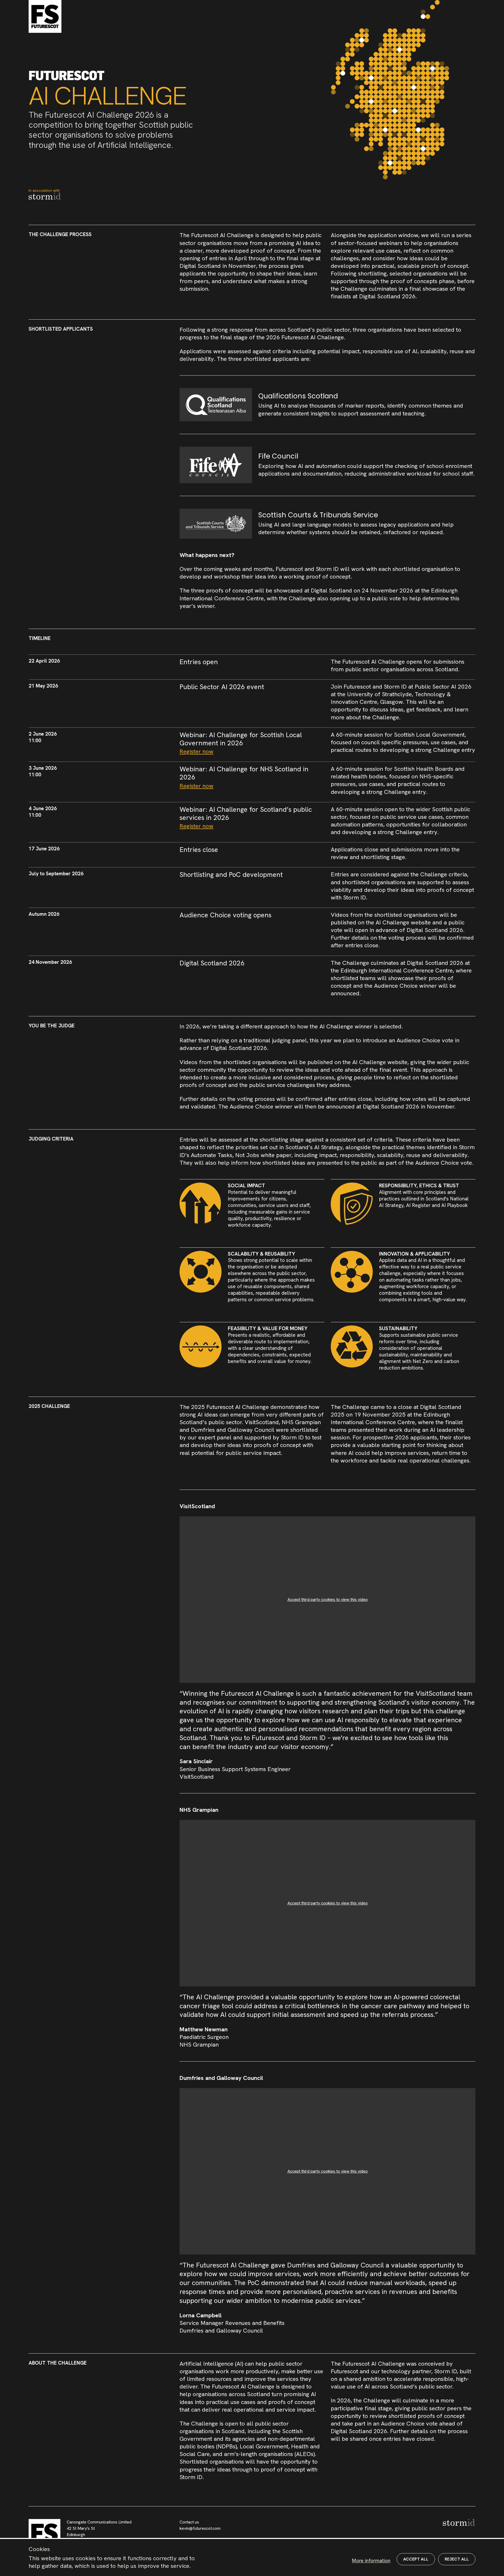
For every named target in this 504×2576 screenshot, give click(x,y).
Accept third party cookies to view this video (328, 1599)
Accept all (416, 2559)
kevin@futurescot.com (200, 2528)
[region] (252, 2557)
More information (371, 2561)
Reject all (457, 2559)
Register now (196, 751)
